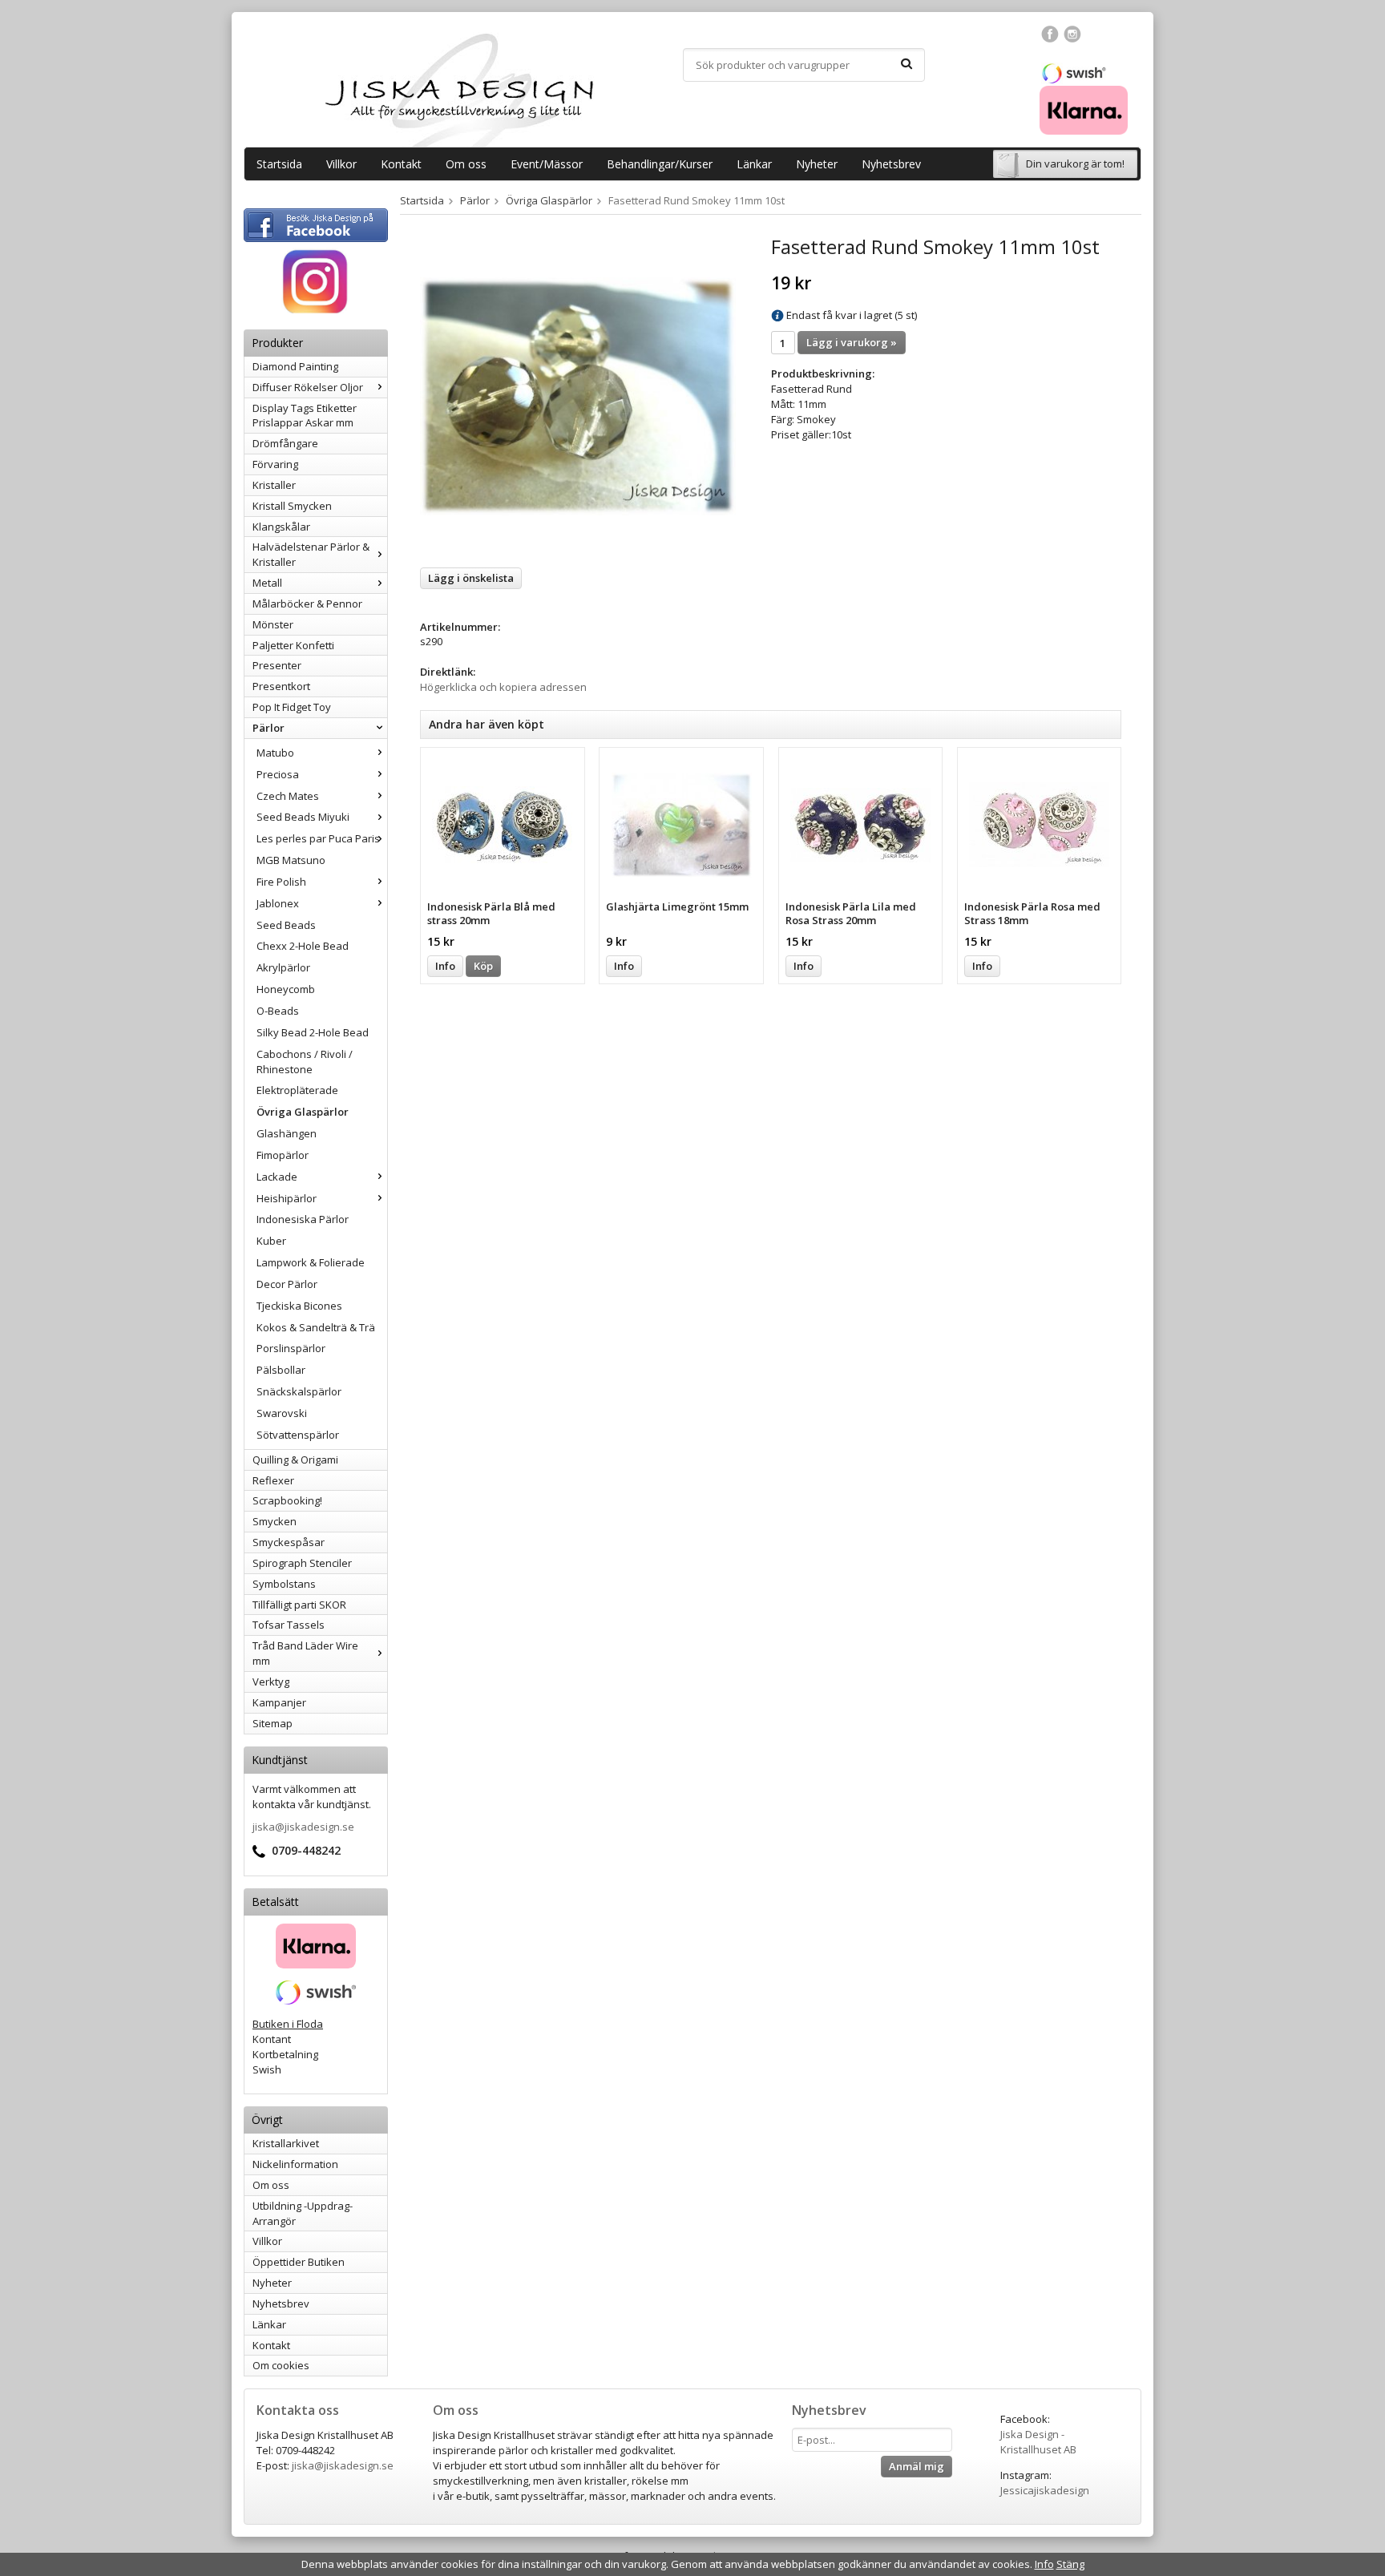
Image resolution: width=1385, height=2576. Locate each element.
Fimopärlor (283, 1155)
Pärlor (269, 728)
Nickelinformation (295, 2164)
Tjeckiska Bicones (299, 1306)
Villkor (341, 164)
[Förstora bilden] (578, 395)
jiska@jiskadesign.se (303, 1827)
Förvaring (275, 464)
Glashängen (287, 1133)
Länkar (754, 164)
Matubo (275, 753)
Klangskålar (281, 527)
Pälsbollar (281, 1370)
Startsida (279, 164)
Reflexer (273, 1480)
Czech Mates (288, 796)
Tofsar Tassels (289, 1625)
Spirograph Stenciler (302, 1563)
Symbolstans (284, 1584)
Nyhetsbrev (891, 164)
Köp (483, 966)
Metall (267, 583)
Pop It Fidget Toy (292, 707)
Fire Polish (281, 882)
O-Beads (278, 1011)
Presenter (277, 665)
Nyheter (817, 164)
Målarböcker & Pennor (307, 604)
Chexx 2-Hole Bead (303, 946)
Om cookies (281, 2365)
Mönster (273, 624)
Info (445, 966)
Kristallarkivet (286, 2143)
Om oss (466, 164)
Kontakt (401, 164)
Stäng (1070, 2564)
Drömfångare (285, 443)
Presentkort (281, 686)
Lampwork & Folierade (311, 1262)
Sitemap (273, 1723)
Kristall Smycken (292, 506)
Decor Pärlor (287, 1284)
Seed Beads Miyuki (303, 817)
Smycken (275, 1521)
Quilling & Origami (295, 1460)
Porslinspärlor (291, 1348)
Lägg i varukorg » (852, 342)
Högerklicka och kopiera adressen (503, 687)
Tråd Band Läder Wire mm (305, 1653)
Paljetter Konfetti (293, 645)
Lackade (277, 1177)
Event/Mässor (547, 164)
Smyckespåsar (289, 1542)
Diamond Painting (295, 366)
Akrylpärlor (283, 967)
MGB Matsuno (291, 860)
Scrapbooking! (287, 1500)
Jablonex (278, 903)
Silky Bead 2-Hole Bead (313, 1032)
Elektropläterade (297, 1090)
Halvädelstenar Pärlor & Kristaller (311, 554)
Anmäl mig (917, 2466)
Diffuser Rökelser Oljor (308, 387)
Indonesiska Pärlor (303, 1219)
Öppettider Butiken (299, 2262)
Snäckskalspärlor (299, 1391)
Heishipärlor (287, 1198)
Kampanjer (279, 1702)
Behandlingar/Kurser (660, 164)
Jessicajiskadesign (1045, 2490)
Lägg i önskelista (471, 578)
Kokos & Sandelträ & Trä (316, 1327)
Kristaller (274, 485)
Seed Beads (286, 925)
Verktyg (271, 1682)
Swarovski (282, 1413)
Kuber (271, 1241)
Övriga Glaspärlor (303, 1112)
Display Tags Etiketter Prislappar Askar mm (305, 416)
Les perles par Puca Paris (318, 838)
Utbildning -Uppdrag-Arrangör (303, 2213)
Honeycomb (286, 989)
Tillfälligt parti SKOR (299, 1605)
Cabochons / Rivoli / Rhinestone (305, 1062)
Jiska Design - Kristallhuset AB (1038, 2442)
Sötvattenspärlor (298, 1435)
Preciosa (278, 774)
